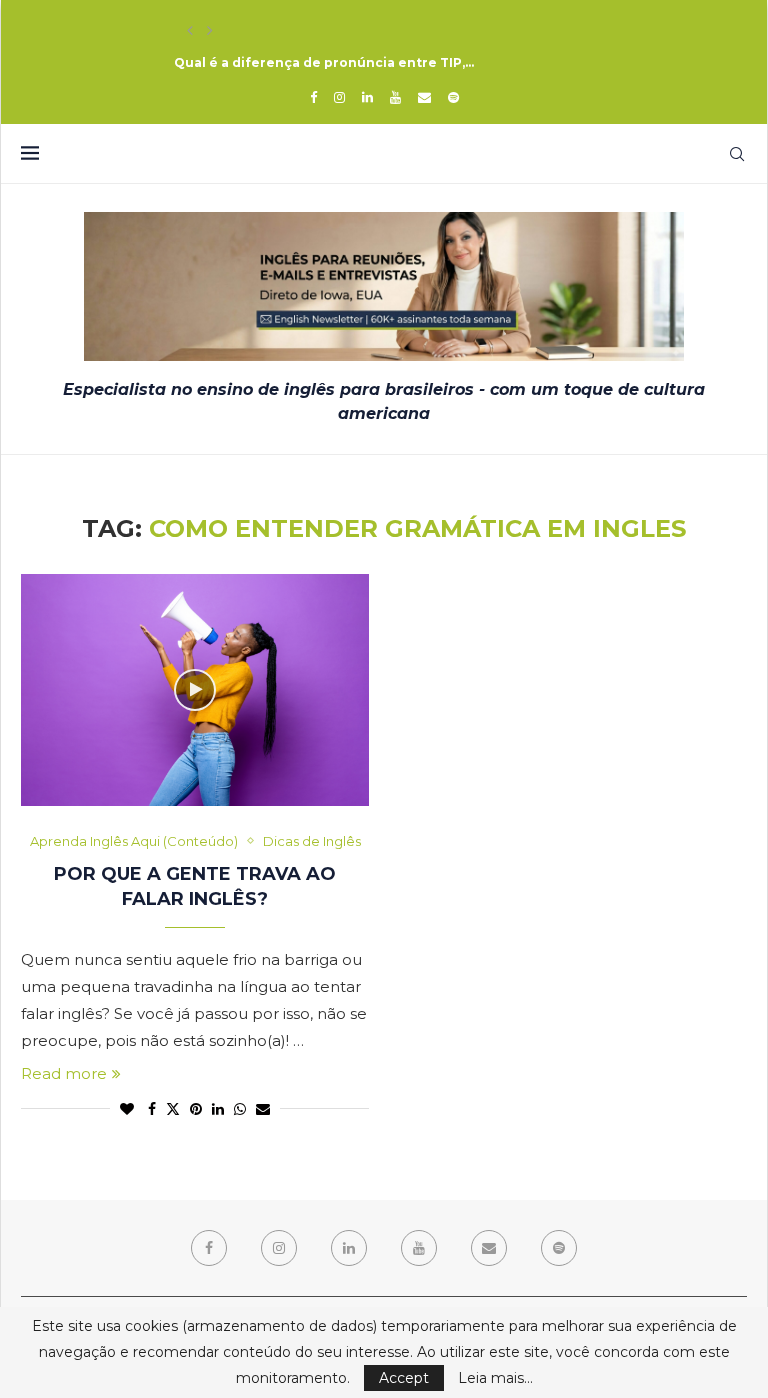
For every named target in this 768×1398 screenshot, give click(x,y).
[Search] (737, 154)
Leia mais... (495, 1378)
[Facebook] (313, 97)
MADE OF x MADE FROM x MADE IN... (291, 30)
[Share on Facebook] (152, 1109)
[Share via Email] (263, 1109)
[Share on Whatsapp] (240, 1109)
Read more (64, 1073)
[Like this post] (127, 1109)
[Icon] (195, 690)
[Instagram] (339, 97)
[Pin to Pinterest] (196, 1109)
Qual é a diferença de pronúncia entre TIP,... (324, 62)
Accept (404, 1378)
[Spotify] (453, 97)
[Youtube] (395, 97)
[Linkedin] (367, 97)
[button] (190, 31)
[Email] (424, 97)
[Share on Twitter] (173, 1109)
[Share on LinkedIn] (218, 1109)
